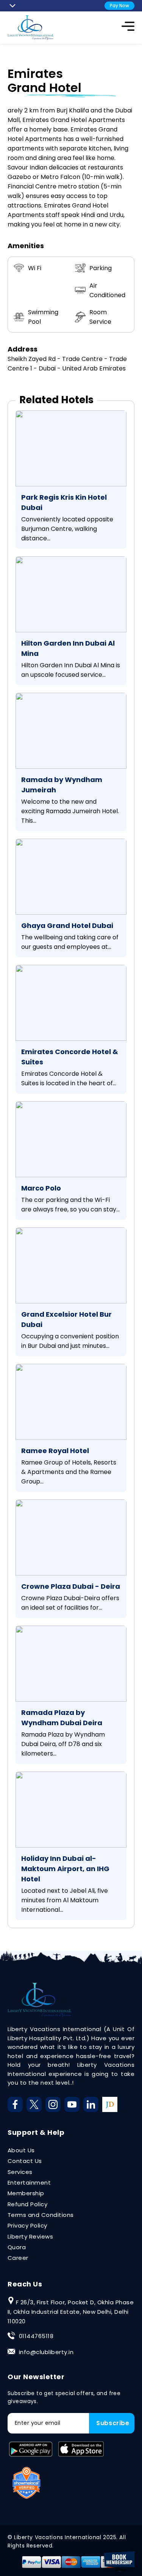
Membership (26, 2193)
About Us (21, 2150)
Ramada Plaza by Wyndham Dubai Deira (62, 1718)
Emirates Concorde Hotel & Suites (70, 1057)
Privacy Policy (27, 2225)
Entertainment (29, 2183)
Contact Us (25, 2161)
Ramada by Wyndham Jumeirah (62, 785)
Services (20, 2172)
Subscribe (113, 2423)
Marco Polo (41, 1188)
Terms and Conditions (41, 2215)
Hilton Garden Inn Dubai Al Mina (68, 648)
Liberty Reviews (30, 2236)
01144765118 (36, 2336)
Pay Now (119, 6)
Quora (17, 2247)
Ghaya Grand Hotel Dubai (67, 925)
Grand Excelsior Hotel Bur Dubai (66, 1319)
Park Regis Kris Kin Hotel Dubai (64, 502)
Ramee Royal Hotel (55, 1451)
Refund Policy (27, 2204)
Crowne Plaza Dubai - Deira (71, 1586)
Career (18, 2258)
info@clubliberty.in (46, 2352)
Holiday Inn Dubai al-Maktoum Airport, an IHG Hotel (65, 1869)
